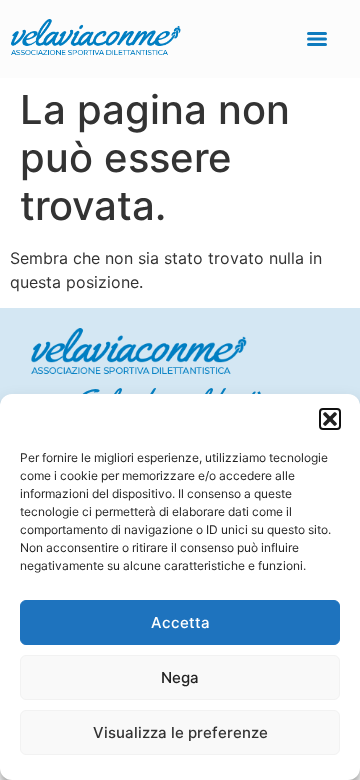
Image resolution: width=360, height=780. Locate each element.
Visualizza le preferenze (180, 732)
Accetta (180, 622)
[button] (330, 419)
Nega (180, 677)
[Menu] (317, 39)
